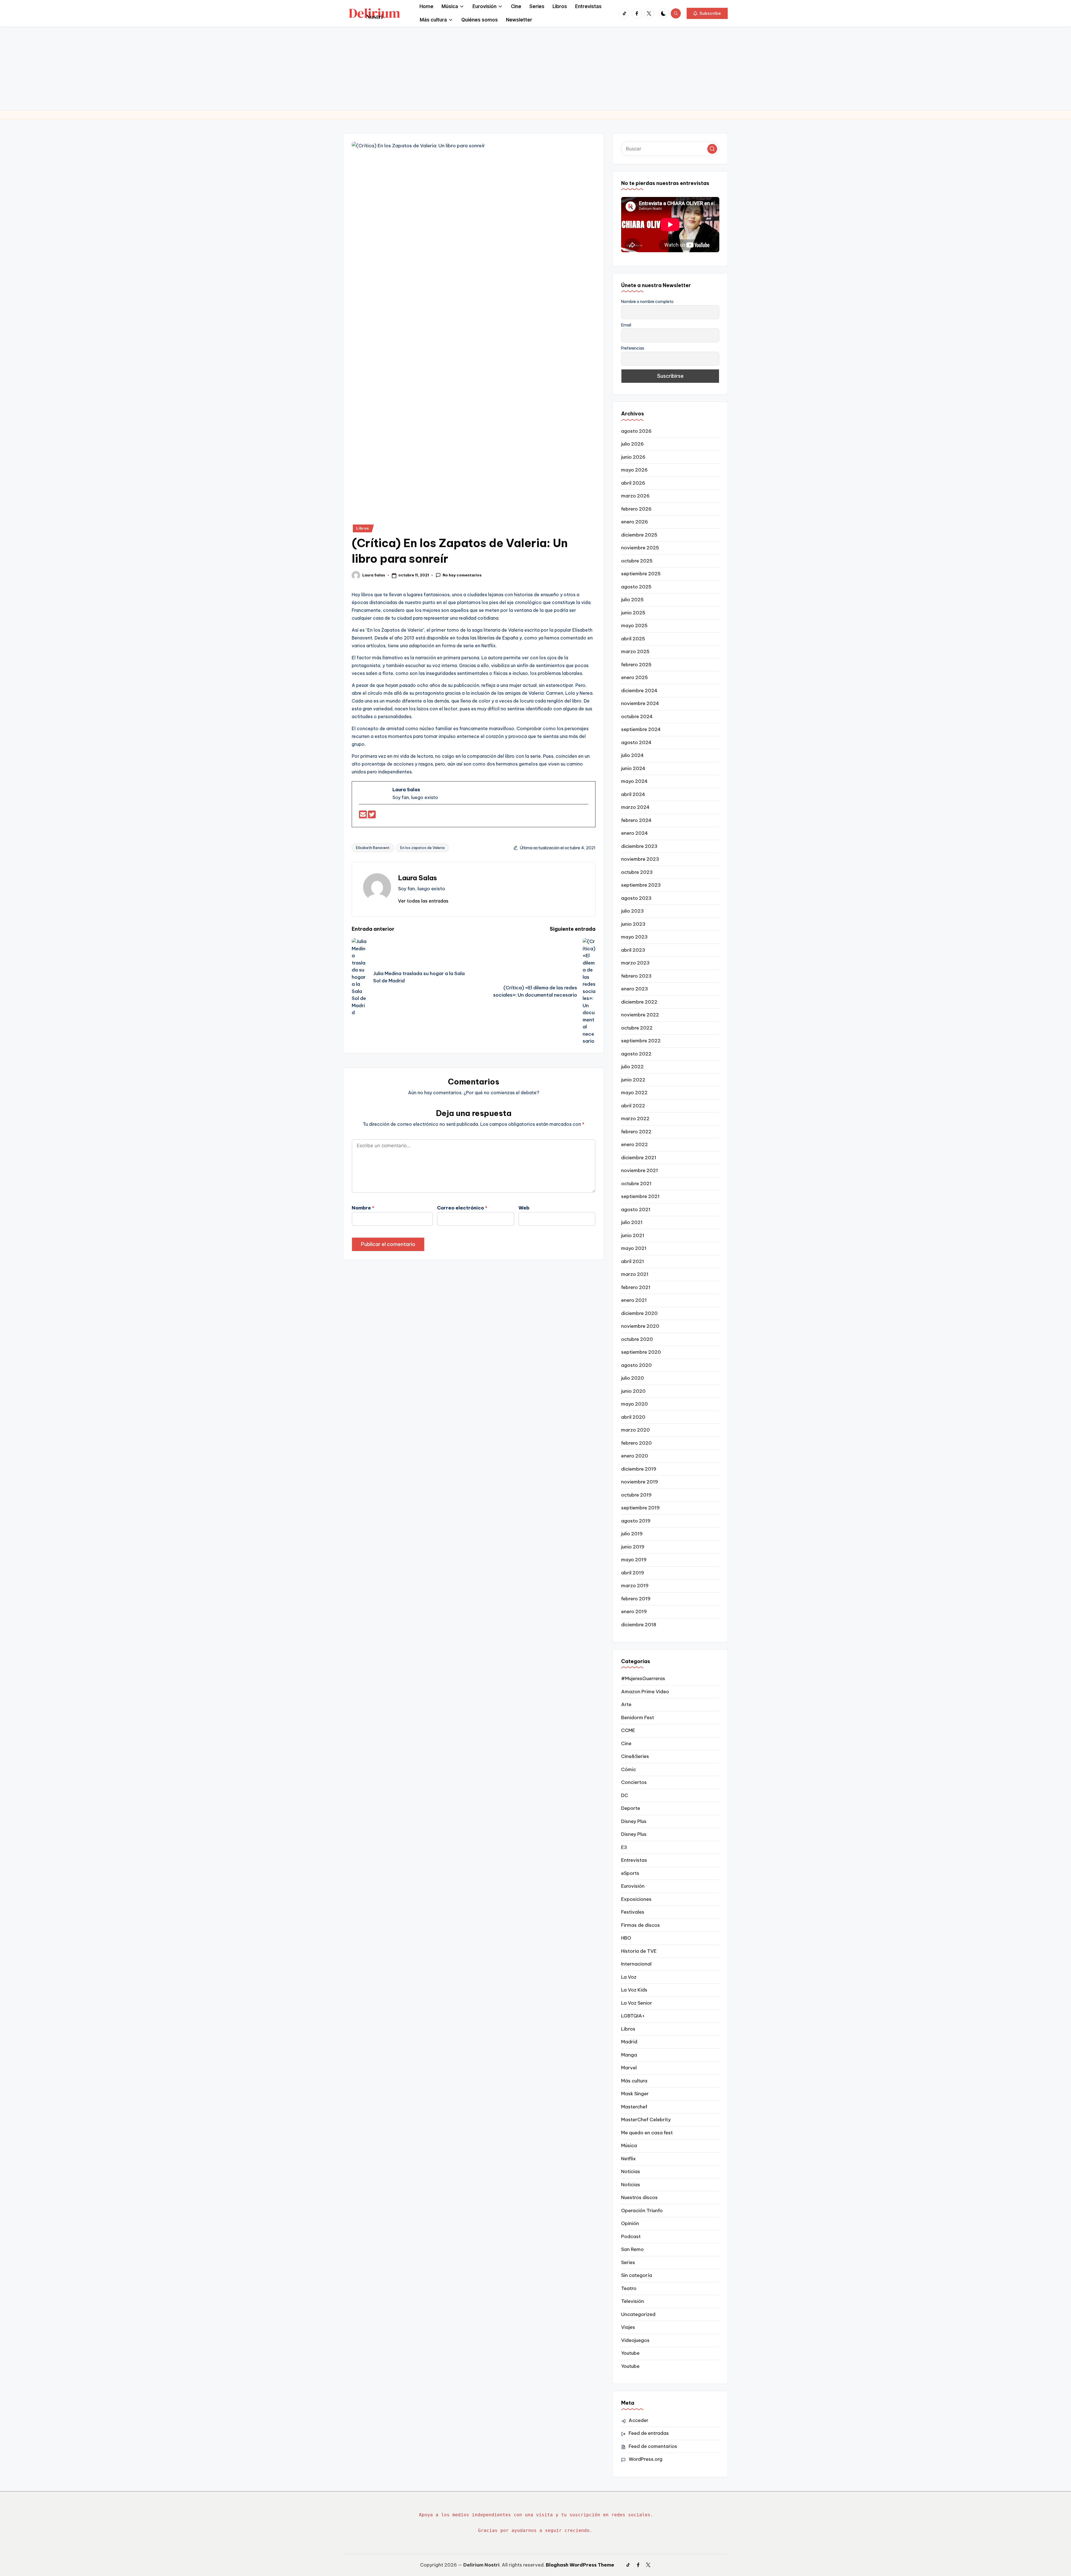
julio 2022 (632, 1067)
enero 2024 (635, 833)
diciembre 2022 (639, 1002)
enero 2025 (635, 677)
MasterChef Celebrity (646, 2120)
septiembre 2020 (641, 1352)
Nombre (363, 1208)
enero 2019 (634, 1611)
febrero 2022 (636, 1132)
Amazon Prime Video (645, 1692)
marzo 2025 (635, 651)
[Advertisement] (535, 68)
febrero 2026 (636, 509)
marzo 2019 (635, 1586)
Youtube (630, 2353)
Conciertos (634, 1782)
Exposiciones (636, 1899)
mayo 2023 (634, 937)
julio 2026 (632, 444)
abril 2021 (633, 1261)
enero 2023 (635, 989)
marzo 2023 (635, 963)
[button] (707, 13)
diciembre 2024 (639, 691)
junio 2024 (633, 768)
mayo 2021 (634, 1248)
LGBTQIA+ (633, 2016)
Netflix (629, 2159)
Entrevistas (634, 1860)
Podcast (631, 2236)
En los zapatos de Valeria (422, 848)
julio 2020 (633, 1378)
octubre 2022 (637, 1028)
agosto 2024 (636, 742)
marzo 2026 (635, 496)
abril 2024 (633, 794)
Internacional (636, 1964)
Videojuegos (635, 2340)
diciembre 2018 (639, 1625)
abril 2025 (633, 639)
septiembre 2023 (641, 885)
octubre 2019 (636, 1495)
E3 (624, 1847)
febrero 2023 (636, 976)
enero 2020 (635, 1456)
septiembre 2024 (641, 729)
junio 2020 (633, 1391)
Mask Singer (635, 2094)
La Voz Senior (637, 2003)
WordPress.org (646, 2459)
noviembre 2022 (640, 1015)
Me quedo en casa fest (647, 2133)
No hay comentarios (462, 575)
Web (524, 1208)
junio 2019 (633, 1547)
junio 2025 (633, 613)
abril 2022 (633, 1106)
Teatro (629, 2288)
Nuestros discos (639, 2197)
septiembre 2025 (641, 574)
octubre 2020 (637, 1339)
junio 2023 (633, 924)
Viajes (628, 2327)
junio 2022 (633, 1080)
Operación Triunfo (642, 2211)
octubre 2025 (637, 561)
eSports (630, 1873)
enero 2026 (635, 522)
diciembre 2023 (639, 846)
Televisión (633, 2301)
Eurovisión (633, 1886)
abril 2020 (633, 1417)
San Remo (632, 2249)
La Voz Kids (634, 1990)
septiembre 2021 (640, 1196)
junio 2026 (633, 457)
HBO (626, 1938)
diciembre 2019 (639, 1469)
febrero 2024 (636, 820)
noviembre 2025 (640, 548)
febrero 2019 (636, 1599)
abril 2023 (633, 950)
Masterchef (634, 2107)
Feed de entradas (649, 2433)
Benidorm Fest (638, 1718)
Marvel (629, 2068)
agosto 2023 (636, 898)
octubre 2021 (636, 1184)
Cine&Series (635, 1756)
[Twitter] (372, 816)
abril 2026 (633, 483)
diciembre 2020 (639, 1313)
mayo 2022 (634, 1093)
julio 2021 (632, 1222)
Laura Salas (418, 878)
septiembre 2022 (641, 1041)
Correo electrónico (462, 1208)
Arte (626, 1704)
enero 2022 (635, 1144)
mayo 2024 (634, 781)
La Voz (629, 1977)
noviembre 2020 (640, 1326)
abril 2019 (633, 1573)
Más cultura (634, 2081)
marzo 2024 (635, 807)
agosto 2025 (636, 587)
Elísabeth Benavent (373, 848)
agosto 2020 (636, 1365)
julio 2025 (632, 600)
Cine (626, 1743)
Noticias (631, 2171)
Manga (629, 2055)
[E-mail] (363, 816)
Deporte (631, 1808)
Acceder (639, 2420)
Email (626, 325)
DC (625, 1795)
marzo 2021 (635, 1274)
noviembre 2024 (640, 703)
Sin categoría (637, 2275)
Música (629, 2146)
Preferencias (633, 348)
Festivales (633, 1912)
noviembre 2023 (640, 859)
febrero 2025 (636, 665)
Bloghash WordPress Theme (580, 2565)
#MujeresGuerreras (643, 1678)
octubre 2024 (637, 716)
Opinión (630, 2223)
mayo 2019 (634, 1560)
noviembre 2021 (640, 1170)
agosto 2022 (636, 1054)
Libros (362, 528)
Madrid (629, 2042)
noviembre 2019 (640, 1482)
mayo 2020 (635, 1404)
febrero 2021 (636, 1287)
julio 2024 (632, 755)
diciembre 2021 (639, 1158)
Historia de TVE (639, 1951)
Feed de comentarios (653, 2446)
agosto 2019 (636, 1521)
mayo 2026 (634, 470)
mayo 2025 (634, 626)
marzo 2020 (635, 1430)
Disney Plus (634, 1821)
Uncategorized (638, 2314)
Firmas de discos (641, 1925)
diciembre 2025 (639, 535)
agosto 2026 (636, 431)
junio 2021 (633, 1235)
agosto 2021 (636, 1209)
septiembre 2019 (640, 1508)
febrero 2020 (636, 1443)
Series (628, 2262)
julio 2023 (632, 911)
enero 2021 (634, 1300)
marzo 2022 (635, 1119)
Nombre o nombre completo (647, 302)
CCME (628, 1730)
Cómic (629, 1769)
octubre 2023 (637, 872)
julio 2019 (632, 1534)
